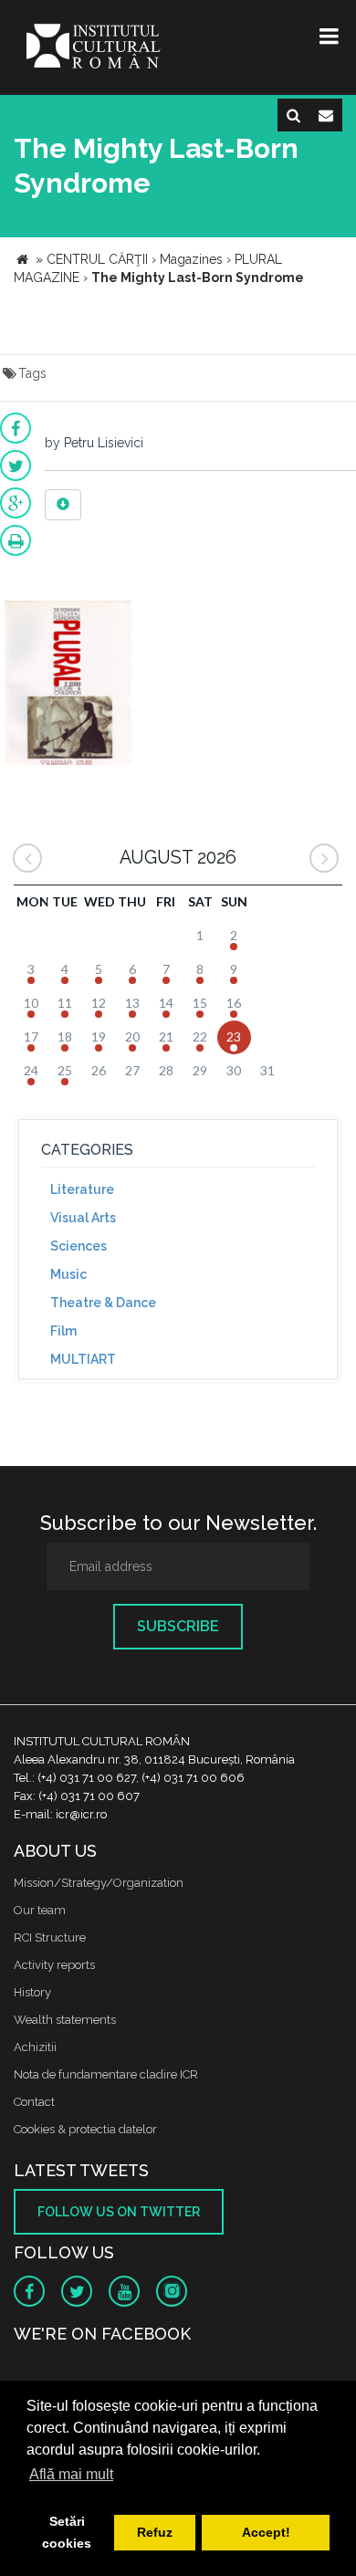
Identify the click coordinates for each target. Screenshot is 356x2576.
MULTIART (83, 1359)
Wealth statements (65, 2020)
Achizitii (35, 2047)
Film (63, 1331)
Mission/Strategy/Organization (99, 1883)
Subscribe (178, 1626)
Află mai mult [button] (71, 2474)
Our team (40, 1910)
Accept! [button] (266, 2532)
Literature (82, 1189)
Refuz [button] (155, 2532)
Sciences (79, 1246)
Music (68, 1274)
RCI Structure (50, 1937)
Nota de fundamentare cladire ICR (106, 2074)
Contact (34, 2102)
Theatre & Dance (103, 1303)
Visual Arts (83, 1218)
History (32, 1992)
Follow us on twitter (119, 2212)
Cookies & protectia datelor (85, 2129)
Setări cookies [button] (67, 2532)
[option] (68, 685)
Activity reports (54, 1965)
